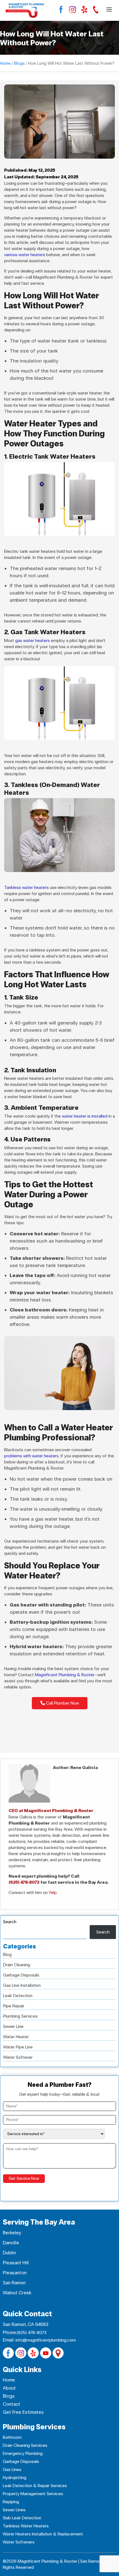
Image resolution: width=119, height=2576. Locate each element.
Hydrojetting (15, 2478)
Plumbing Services (20, 2016)
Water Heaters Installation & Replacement (43, 2534)
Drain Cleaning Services (25, 2445)
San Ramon (14, 2283)
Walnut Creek (17, 2293)
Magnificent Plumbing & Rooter (65, 1675)
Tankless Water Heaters (26, 2526)
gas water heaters (33, 640)
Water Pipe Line (18, 2047)
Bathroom (12, 2437)
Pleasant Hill (16, 2263)
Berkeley (12, 2233)
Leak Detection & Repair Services (35, 2486)
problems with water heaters (31, 1456)
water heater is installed (85, 1116)
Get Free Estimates (23, 2412)
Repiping (11, 2502)
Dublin (9, 2253)
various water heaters (25, 255)
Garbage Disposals (21, 1975)
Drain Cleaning (17, 1965)
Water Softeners (19, 2542)
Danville (11, 2243)
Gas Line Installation (22, 1985)
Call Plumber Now (62, 1703)
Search (10, 1922)
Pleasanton (15, 2273)
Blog (7, 1954)
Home (5, 63)
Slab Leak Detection (22, 2518)
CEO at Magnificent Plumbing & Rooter (51, 1811)
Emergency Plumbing (23, 2453)
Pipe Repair (14, 2006)
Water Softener (18, 2057)
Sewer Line (13, 2026)
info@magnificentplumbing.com (46, 2340)
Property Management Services (33, 2494)
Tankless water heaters (26, 887)
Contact (11, 2404)
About (9, 2388)
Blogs (19, 63)
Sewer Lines (14, 2510)
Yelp (53, 1892)
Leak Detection (18, 1996)
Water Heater (16, 2037)
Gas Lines (12, 2469)
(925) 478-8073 (24, 1882)
